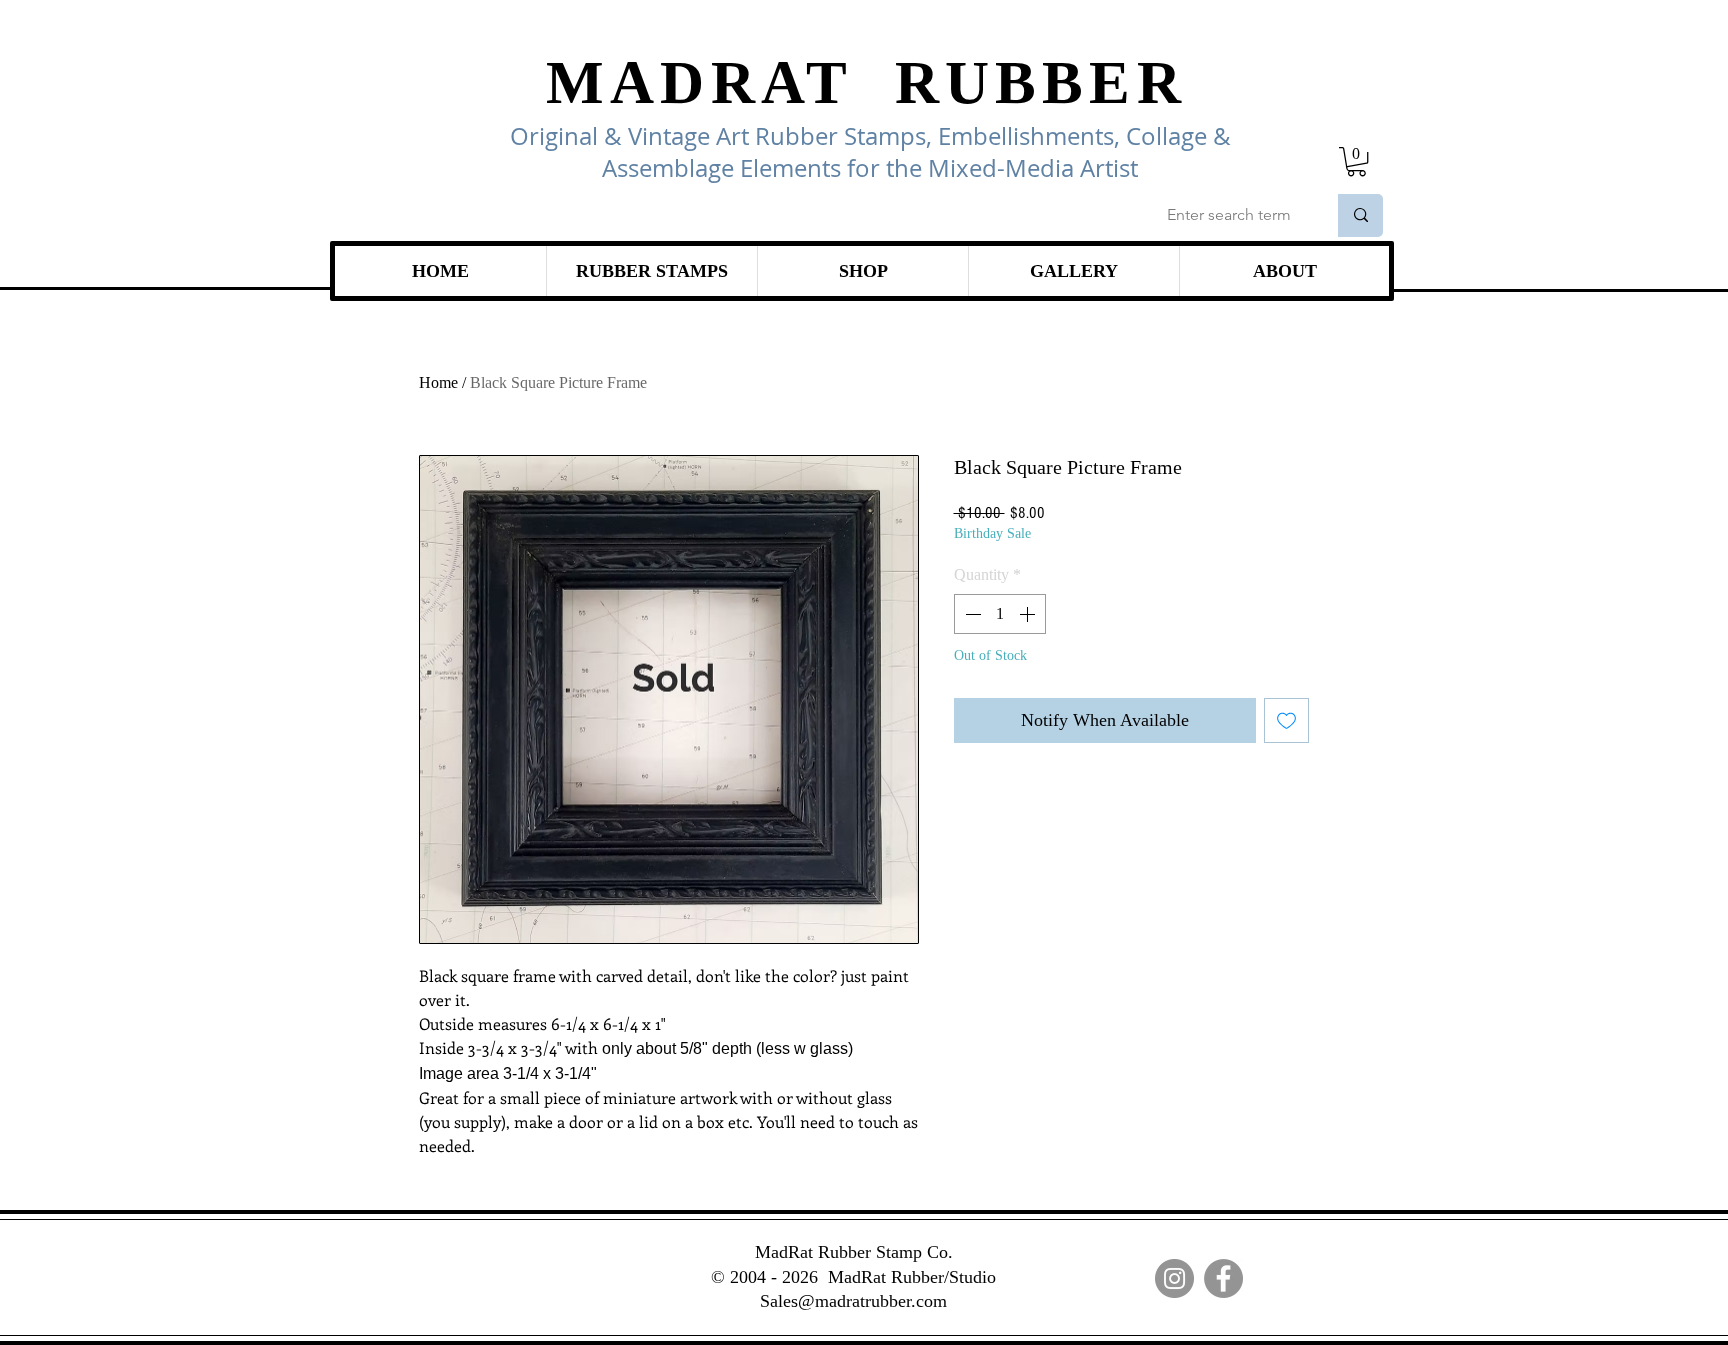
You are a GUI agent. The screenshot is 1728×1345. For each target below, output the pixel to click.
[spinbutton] (1000, 614)
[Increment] (1029, 614)
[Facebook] (1223, 1278)
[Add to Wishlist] (1286, 720)
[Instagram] (1174, 1278)
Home (438, 382)
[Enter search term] (1360, 215)
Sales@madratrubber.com (853, 1301)
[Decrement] (971, 614)
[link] (1356, 161)
